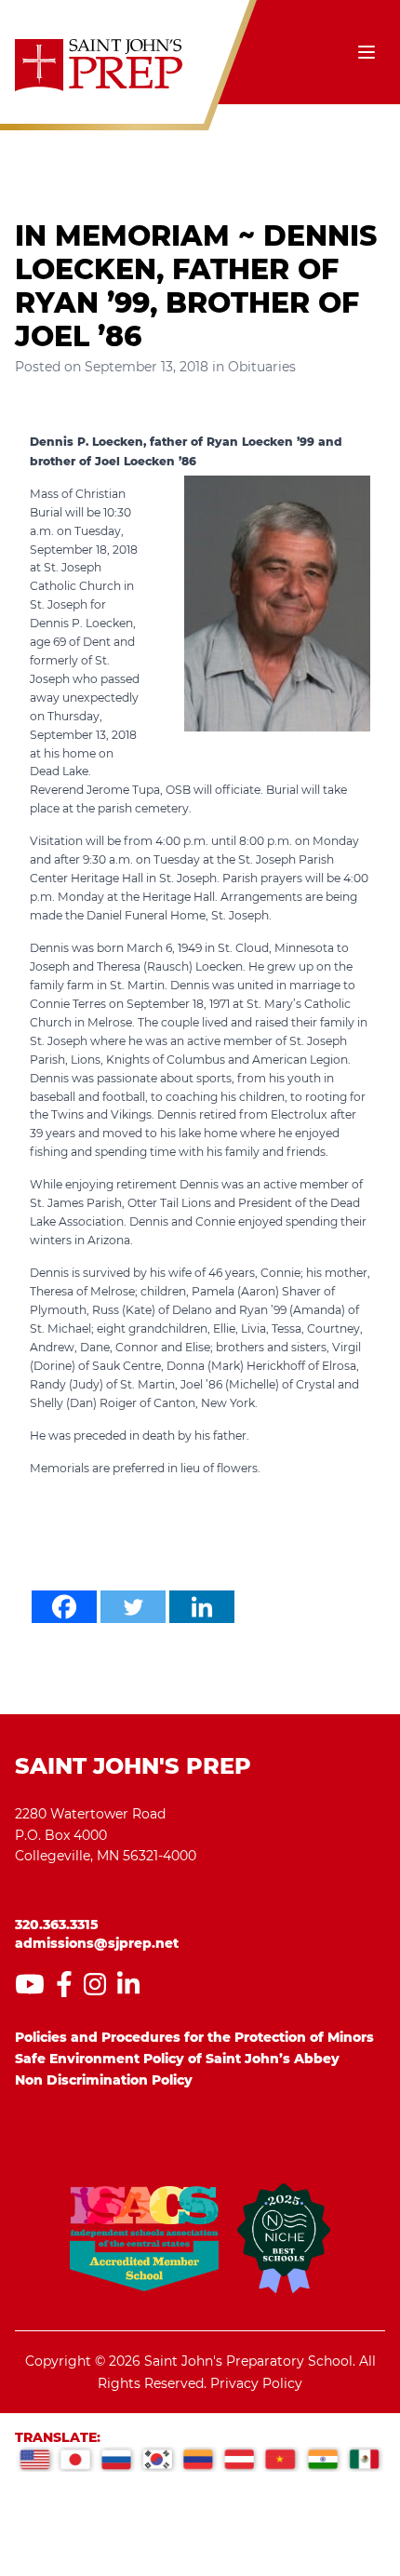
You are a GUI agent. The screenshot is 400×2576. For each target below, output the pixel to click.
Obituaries (262, 367)
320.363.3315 (57, 1925)
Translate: (58, 2437)
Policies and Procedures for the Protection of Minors (194, 2037)
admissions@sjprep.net (97, 1943)
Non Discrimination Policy (104, 2080)
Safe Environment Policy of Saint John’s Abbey (177, 2059)
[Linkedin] (202, 1607)
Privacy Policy (256, 2383)
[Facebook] (64, 1607)
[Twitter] (133, 1607)
